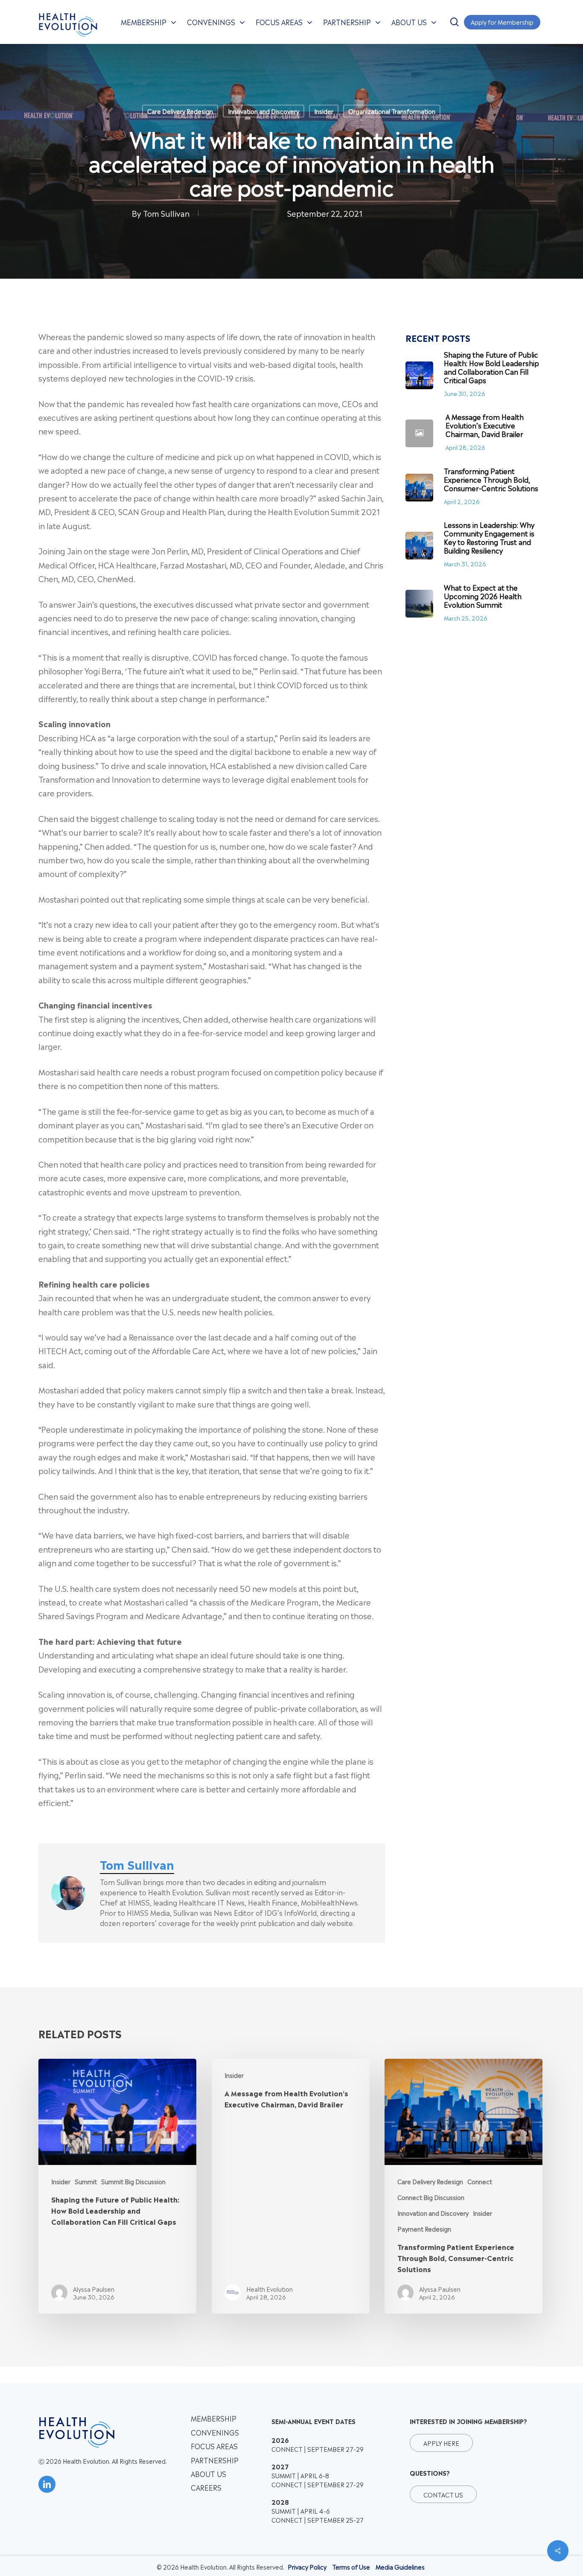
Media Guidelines (400, 2566)
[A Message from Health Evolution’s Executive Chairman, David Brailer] (291, 2186)
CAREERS (206, 2487)
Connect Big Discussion (431, 2197)
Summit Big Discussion (133, 2181)
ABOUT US (208, 2474)
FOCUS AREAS (214, 2446)
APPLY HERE (441, 2443)
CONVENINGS (215, 2432)
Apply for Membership (502, 22)
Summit (86, 2181)
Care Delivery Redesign (180, 111)
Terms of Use (351, 2566)
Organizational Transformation (392, 111)
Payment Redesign (424, 2228)
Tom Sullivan (166, 213)
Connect (480, 2181)
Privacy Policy (307, 2566)
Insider (324, 111)
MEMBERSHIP (214, 2418)
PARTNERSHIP (215, 2460)
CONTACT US (443, 2494)
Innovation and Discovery (264, 111)
